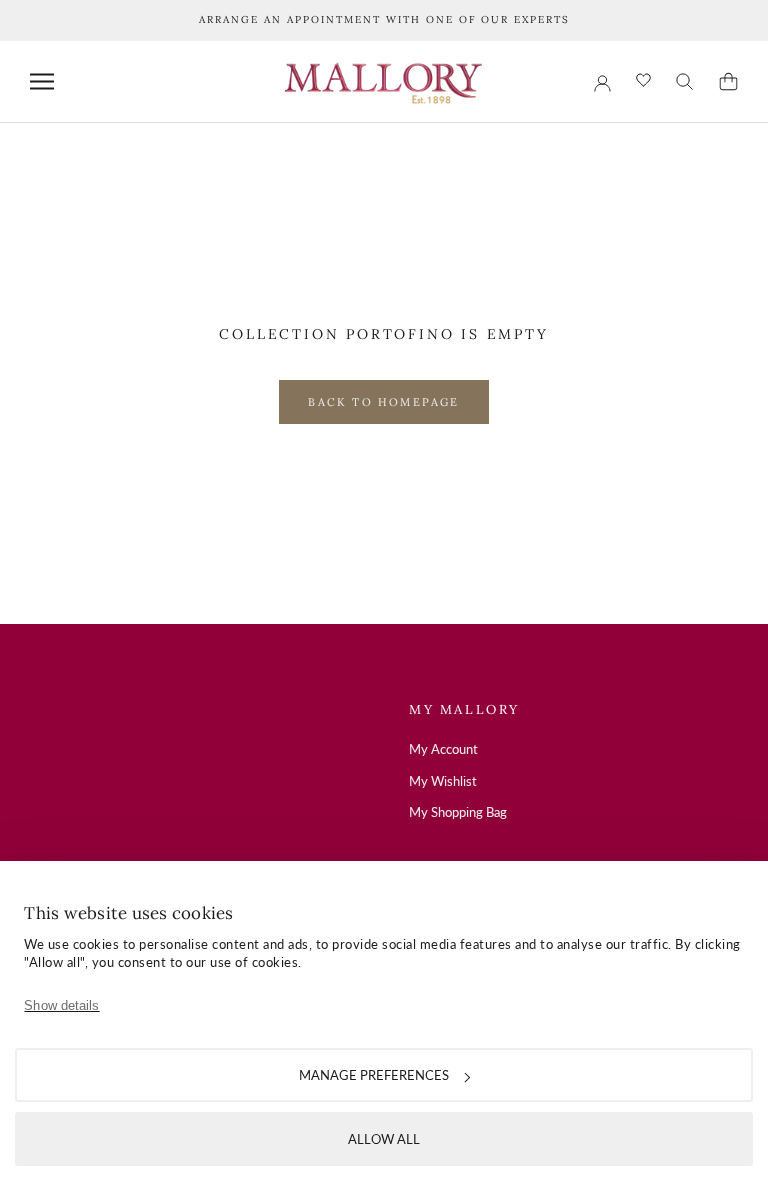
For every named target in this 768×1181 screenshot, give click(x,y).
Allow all (384, 1139)
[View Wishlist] (643, 81)
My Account (443, 749)
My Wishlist (443, 781)
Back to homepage (383, 402)
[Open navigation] (42, 81)
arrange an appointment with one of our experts (384, 19)
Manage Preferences (374, 1075)
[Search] (685, 82)
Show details (61, 1005)
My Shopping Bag (458, 812)
